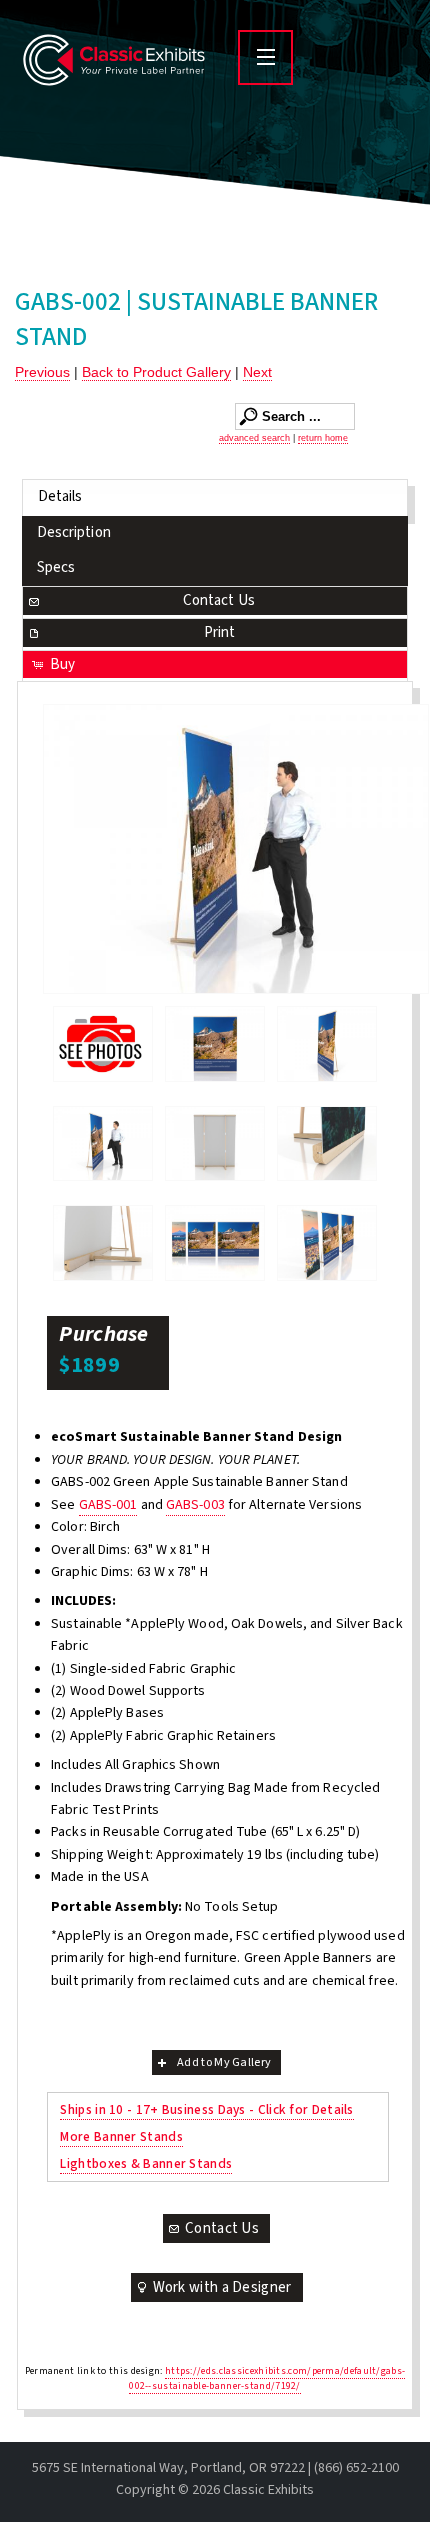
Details (60, 496)
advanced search (254, 438)
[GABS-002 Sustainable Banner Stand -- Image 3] (236, 849)
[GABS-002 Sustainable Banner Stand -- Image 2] (327, 1044)
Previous (42, 372)
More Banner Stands (121, 2136)
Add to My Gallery (224, 2062)
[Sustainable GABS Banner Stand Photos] (103, 1043)
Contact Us (219, 600)
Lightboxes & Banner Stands (146, 2163)
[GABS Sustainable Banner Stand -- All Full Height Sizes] (215, 1243)
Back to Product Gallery (156, 372)
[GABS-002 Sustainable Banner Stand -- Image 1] (215, 1044)
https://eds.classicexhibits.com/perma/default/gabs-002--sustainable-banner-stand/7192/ (267, 2378)
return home (323, 438)
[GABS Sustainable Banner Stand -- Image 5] (327, 1144)
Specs (56, 567)
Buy (62, 664)
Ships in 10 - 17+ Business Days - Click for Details (206, 2109)
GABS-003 (195, 1505)
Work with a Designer (222, 2287)
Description (74, 532)
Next (257, 372)
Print (220, 632)
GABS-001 (108, 1505)
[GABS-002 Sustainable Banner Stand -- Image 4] (215, 1144)
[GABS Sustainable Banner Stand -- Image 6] (103, 1243)
